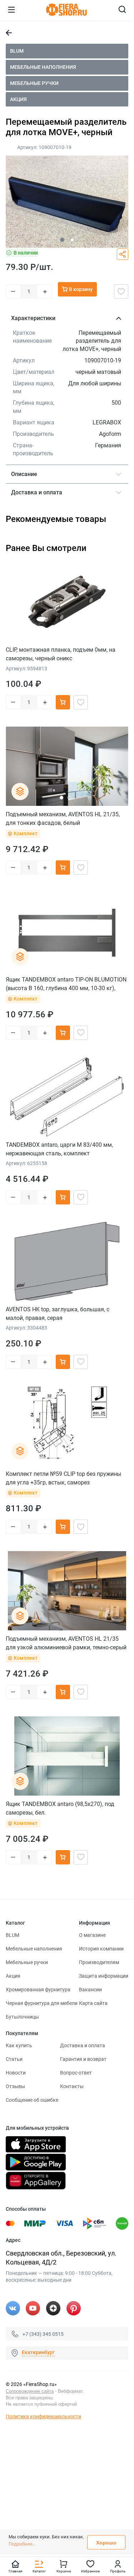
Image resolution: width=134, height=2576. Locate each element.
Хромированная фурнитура (38, 1990)
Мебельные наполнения (43, 67)
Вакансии (90, 1990)
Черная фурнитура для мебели (42, 2003)
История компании (101, 1949)
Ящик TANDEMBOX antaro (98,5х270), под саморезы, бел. (60, 1808)
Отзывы (15, 2086)
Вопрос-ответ (76, 2073)
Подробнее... (22, 2544)
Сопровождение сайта (30, 2391)
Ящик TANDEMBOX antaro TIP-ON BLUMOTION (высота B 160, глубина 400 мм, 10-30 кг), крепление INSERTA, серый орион (66, 984)
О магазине (92, 1935)
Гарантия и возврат (83, 2059)
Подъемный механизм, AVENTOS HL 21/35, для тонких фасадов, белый (63, 819)
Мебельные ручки (34, 83)
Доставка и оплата (83, 2045)
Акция (18, 99)
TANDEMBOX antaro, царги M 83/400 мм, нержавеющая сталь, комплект (59, 1149)
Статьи (14, 2059)
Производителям (99, 1962)
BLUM (17, 51)
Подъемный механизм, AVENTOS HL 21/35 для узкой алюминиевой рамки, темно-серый (66, 1643)
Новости (16, 2073)
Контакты (72, 2086)
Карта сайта (93, 2003)
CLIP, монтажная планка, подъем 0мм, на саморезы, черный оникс (61, 654)
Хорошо (106, 2543)
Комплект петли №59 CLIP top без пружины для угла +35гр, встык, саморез (63, 1478)
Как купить (19, 2045)
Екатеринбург (38, 2352)
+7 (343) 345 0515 (43, 2334)
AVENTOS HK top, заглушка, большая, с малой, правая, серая (58, 1314)
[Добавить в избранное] (121, 291)
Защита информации (104, 1976)
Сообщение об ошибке (32, 2100)
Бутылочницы (22, 2017)
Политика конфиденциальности (43, 2416)
